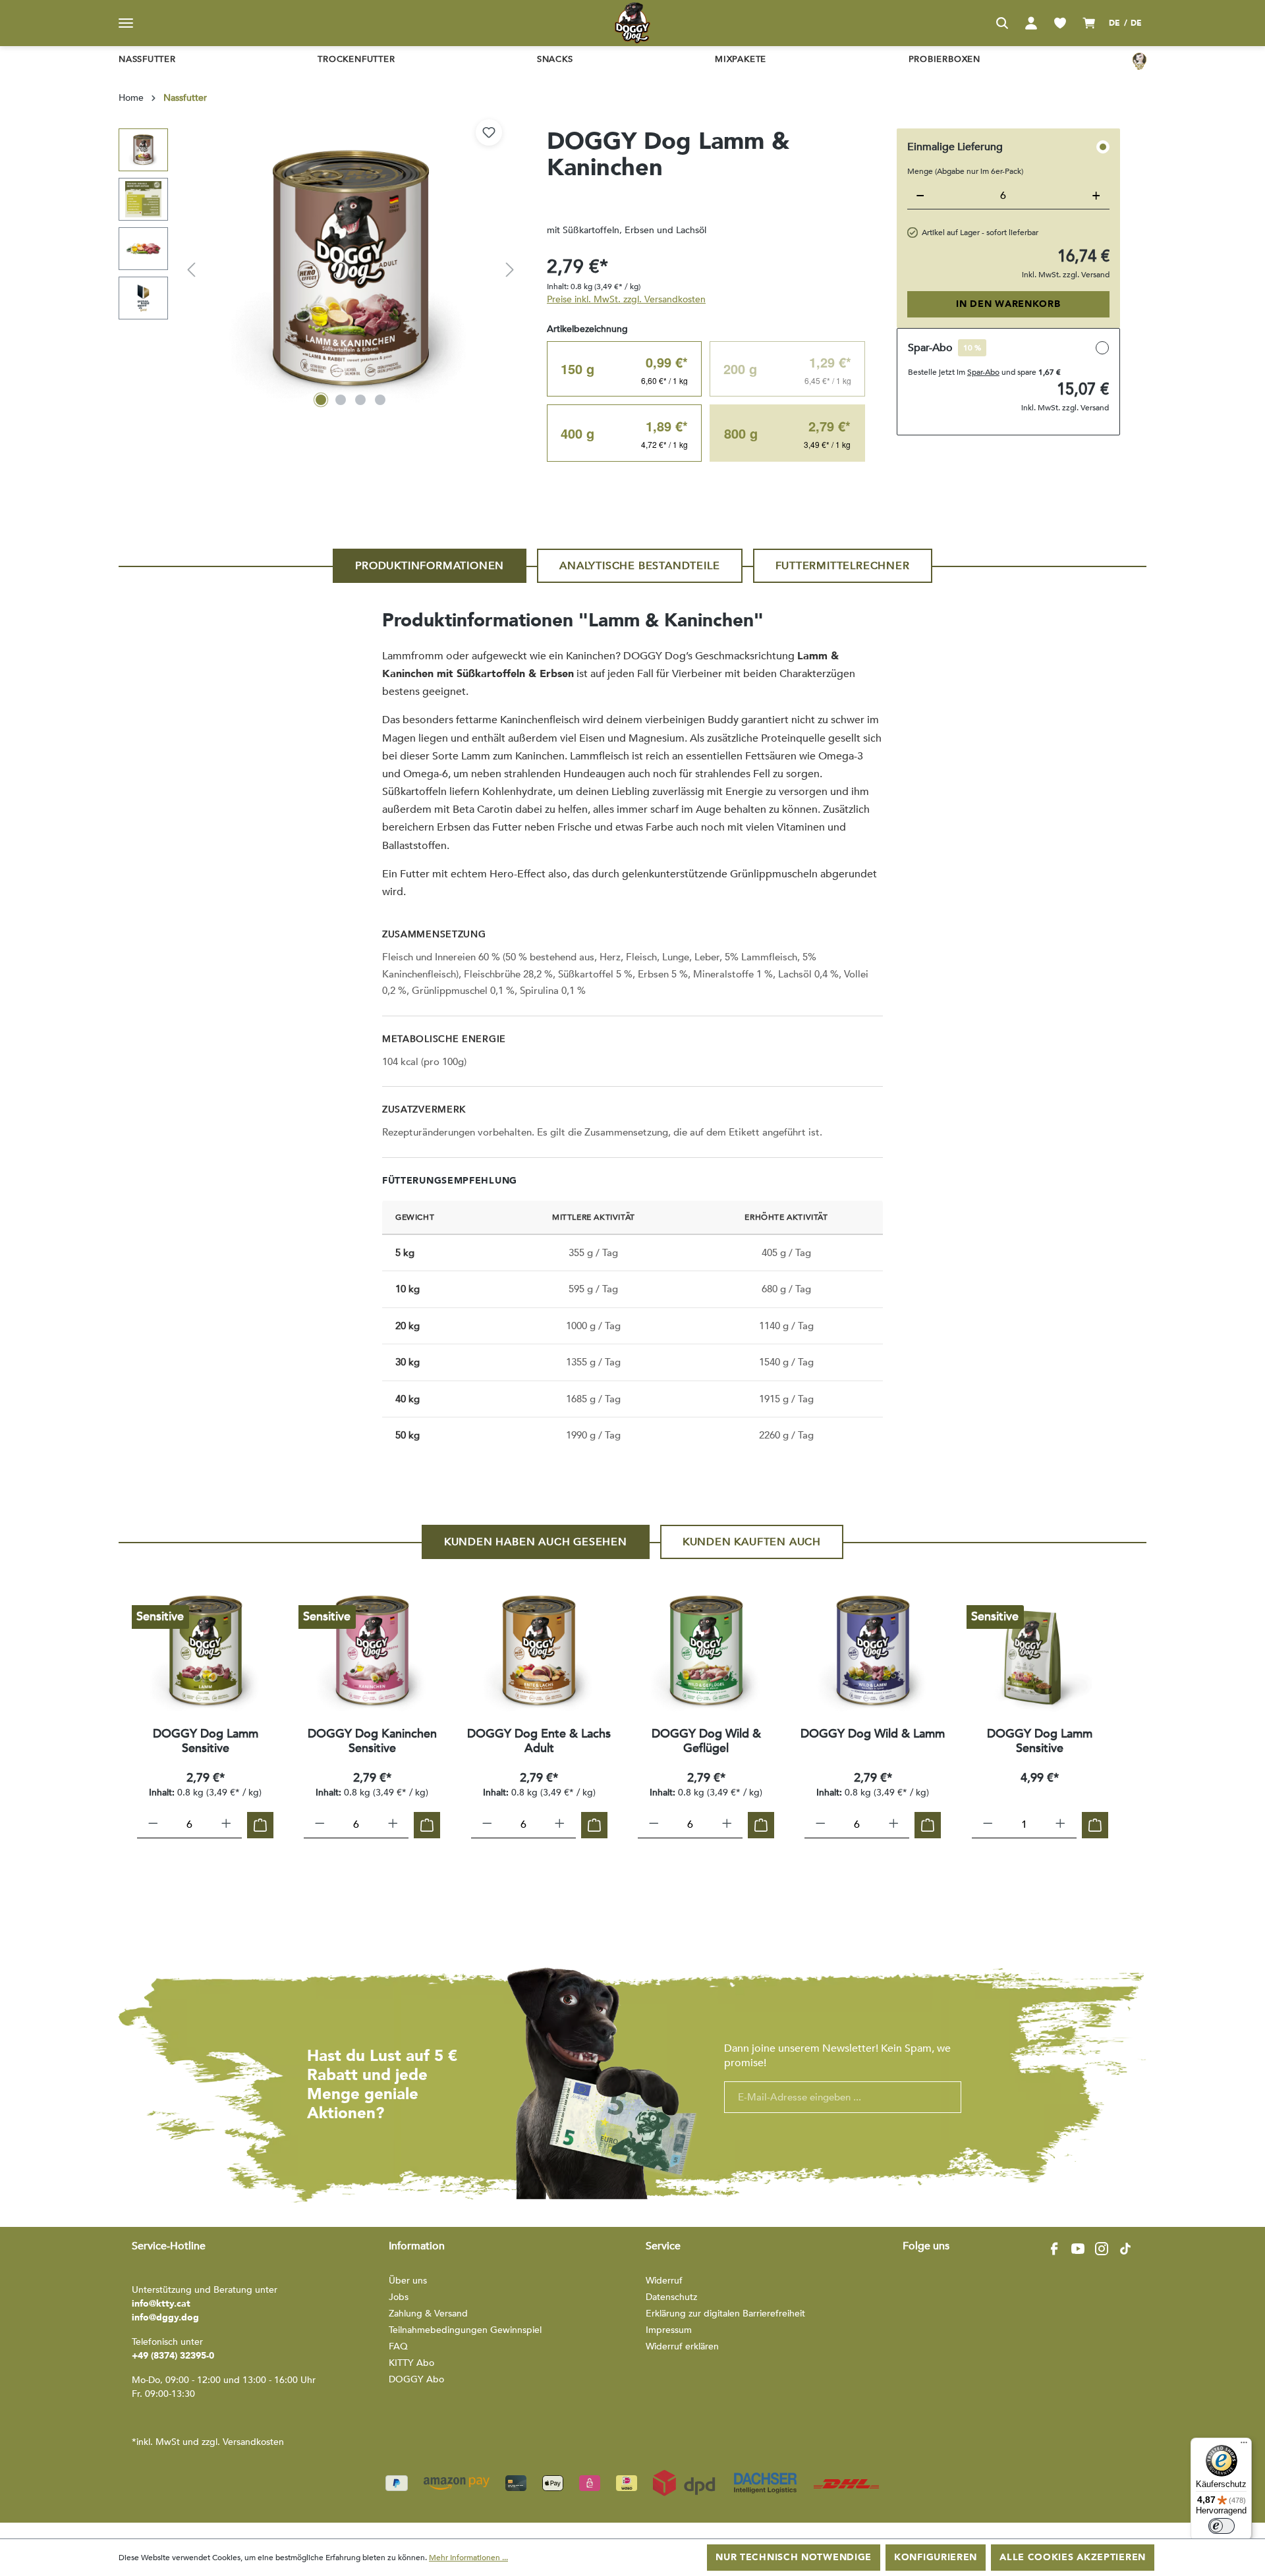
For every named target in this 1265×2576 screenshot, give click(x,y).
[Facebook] (1054, 2249)
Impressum (669, 2330)
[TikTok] (1125, 2249)
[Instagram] (1102, 2249)
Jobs (399, 2297)
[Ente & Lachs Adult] (539, 1651)
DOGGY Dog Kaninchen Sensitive (372, 1741)
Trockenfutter (356, 59)
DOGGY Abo (416, 2379)
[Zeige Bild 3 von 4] (360, 400)
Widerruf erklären (682, 2346)
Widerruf (664, 2281)
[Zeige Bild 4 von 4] (380, 400)
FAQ (398, 2346)
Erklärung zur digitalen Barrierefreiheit (725, 2314)
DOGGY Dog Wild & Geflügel (706, 1741)
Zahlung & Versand (428, 2314)
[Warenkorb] (1089, 23)
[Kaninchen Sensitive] (372, 1651)
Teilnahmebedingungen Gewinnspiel (465, 2330)
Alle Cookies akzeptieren (1073, 2557)
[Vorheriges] (191, 270)
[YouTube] (1078, 2249)
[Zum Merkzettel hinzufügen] (489, 132)
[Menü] (126, 23)
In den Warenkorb (1008, 304)
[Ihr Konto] (1031, 23)
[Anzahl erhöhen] (226, 1825)
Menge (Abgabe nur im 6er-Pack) (965, 171)
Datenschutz (671, 2297)
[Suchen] (1002, 23)
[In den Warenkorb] (260, 1825)
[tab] (430, 566)
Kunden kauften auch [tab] (752, 1542)
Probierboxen (944, 59)
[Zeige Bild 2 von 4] (341, 400)
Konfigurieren (936, 2557)
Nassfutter (147, 59)
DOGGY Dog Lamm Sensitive (206, 1741)
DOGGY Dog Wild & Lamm (873, 1735)
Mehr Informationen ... (468, 2558)
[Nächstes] (510, 270)
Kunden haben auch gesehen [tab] (536, 1542)
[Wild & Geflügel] (706, 1651)
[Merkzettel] (1060, 23)
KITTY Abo (411, 2363)
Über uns (408, 2281)
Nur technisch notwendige (794, 2557)
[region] (320, 270)
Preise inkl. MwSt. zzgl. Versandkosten (626, 299)
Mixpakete (741, 59)
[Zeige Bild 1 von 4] (321, 400)
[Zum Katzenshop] (1139, 61)
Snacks (555, 59)
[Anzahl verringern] (153, 1825)
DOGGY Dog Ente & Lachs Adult (539, 1741)
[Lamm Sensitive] (205, 1651)
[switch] (1222, 2526)
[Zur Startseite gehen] (632, 23)
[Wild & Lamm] (873, 1651)
